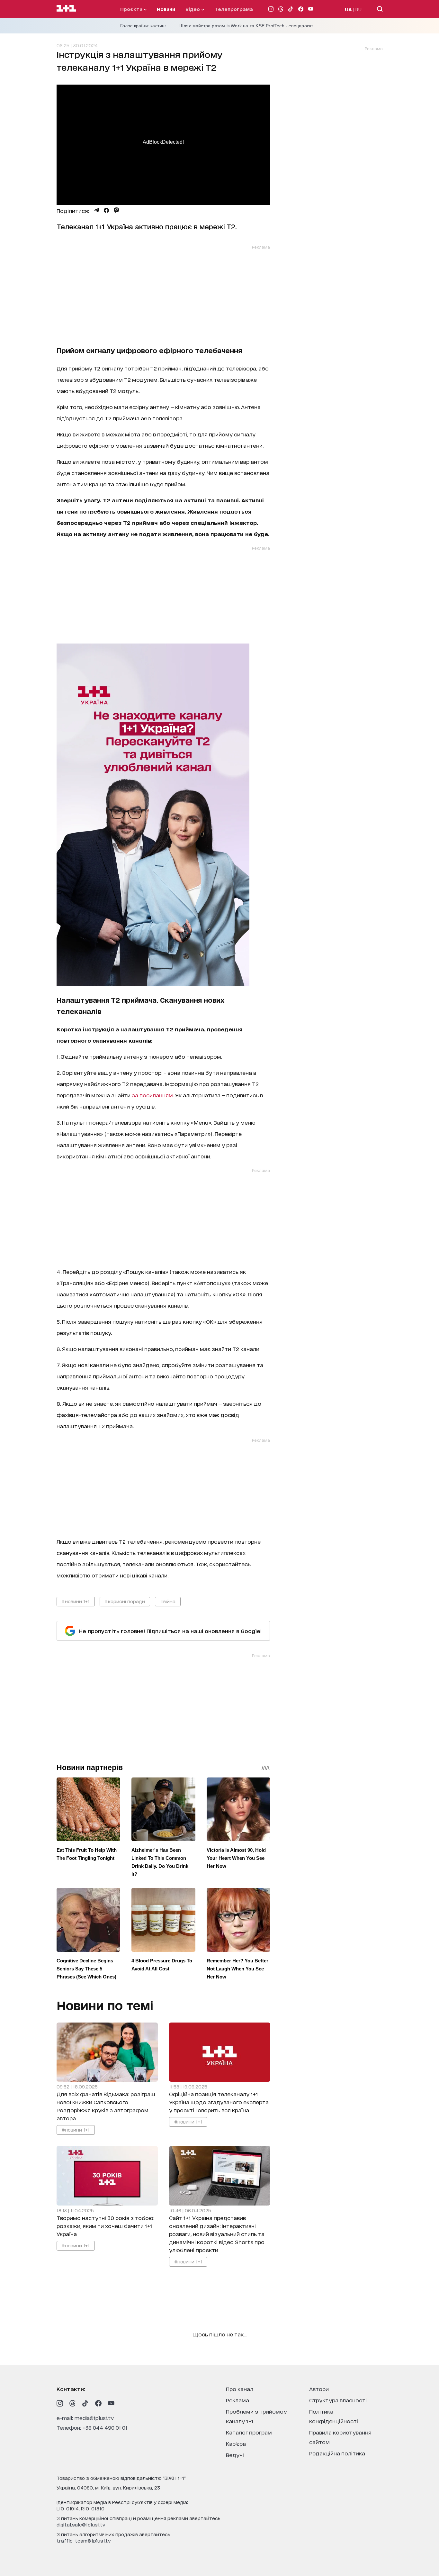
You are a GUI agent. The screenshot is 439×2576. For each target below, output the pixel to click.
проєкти (132, 9)
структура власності (338, 2400)
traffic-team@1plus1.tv (84, 2540)
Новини (166, 9)
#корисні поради (125, 1601)
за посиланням (152, 1095)
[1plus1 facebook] (98, 2403)
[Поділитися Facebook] (106, 210)
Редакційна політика (337, 2453)
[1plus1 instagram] (60, 2403)
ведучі (235, 2455)
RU (358, 9)
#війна (168, 1601)
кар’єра (236, 2443)
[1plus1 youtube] (111, 2403)
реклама (237, 2400)
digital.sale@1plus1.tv (81, 2524)
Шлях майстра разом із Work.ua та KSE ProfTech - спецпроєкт (246, 26)
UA (348, 9)
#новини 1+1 (76, 1601)
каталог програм (249, 2432)
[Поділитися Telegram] (96, 210)
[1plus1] (66, 9)
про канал (240, 2389)
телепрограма (234, 9)
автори (319, 2389)
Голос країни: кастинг (143, 26)
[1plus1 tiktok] (85, 2403)
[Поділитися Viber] (116, 210)
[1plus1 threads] (73, 2403)
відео (193, 9)
